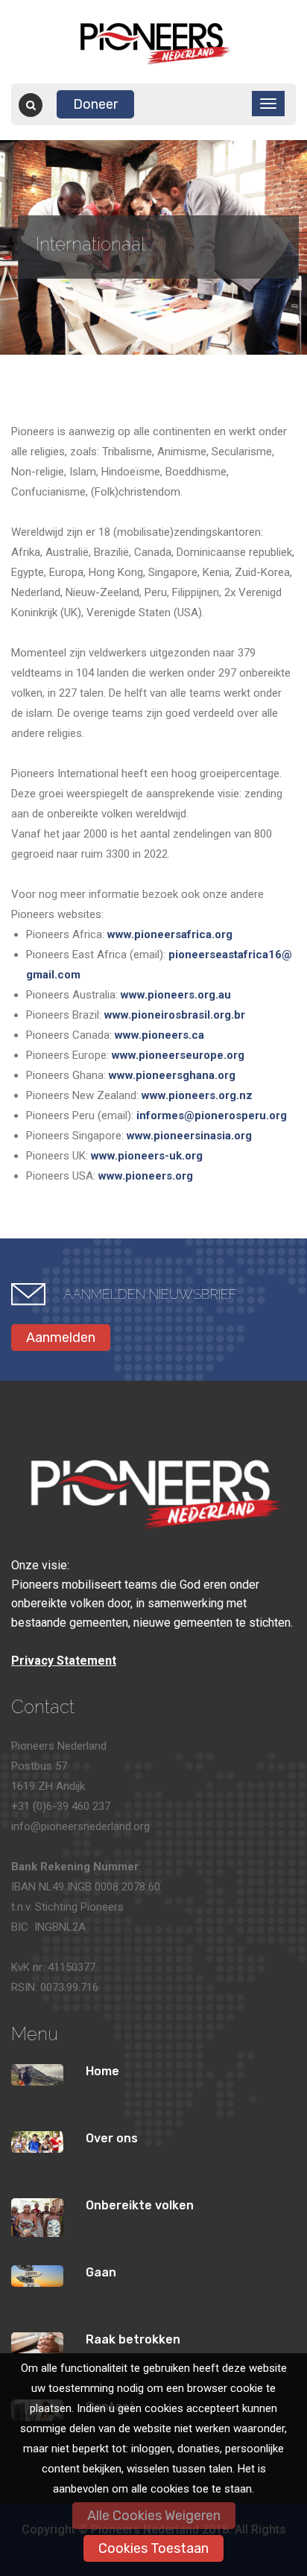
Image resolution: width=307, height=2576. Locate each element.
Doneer (95, 104)
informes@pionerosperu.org (212, 1115)
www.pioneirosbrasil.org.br (175, 1015)
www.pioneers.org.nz (197, 1095)
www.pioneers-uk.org (147, 1156)
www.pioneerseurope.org (178, 1055)
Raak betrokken (133, 2339)
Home (102, 2071)
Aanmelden (61, 1338)
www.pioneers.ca (159, 1035)
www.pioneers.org (146, 1176)
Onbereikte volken (140, 2205)
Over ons (112, 2138)
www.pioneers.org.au (176, 995)
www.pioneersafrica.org (170, 934)
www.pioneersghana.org (172, 1075)
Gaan (101, 2272)
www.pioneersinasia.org (189, 1136)
